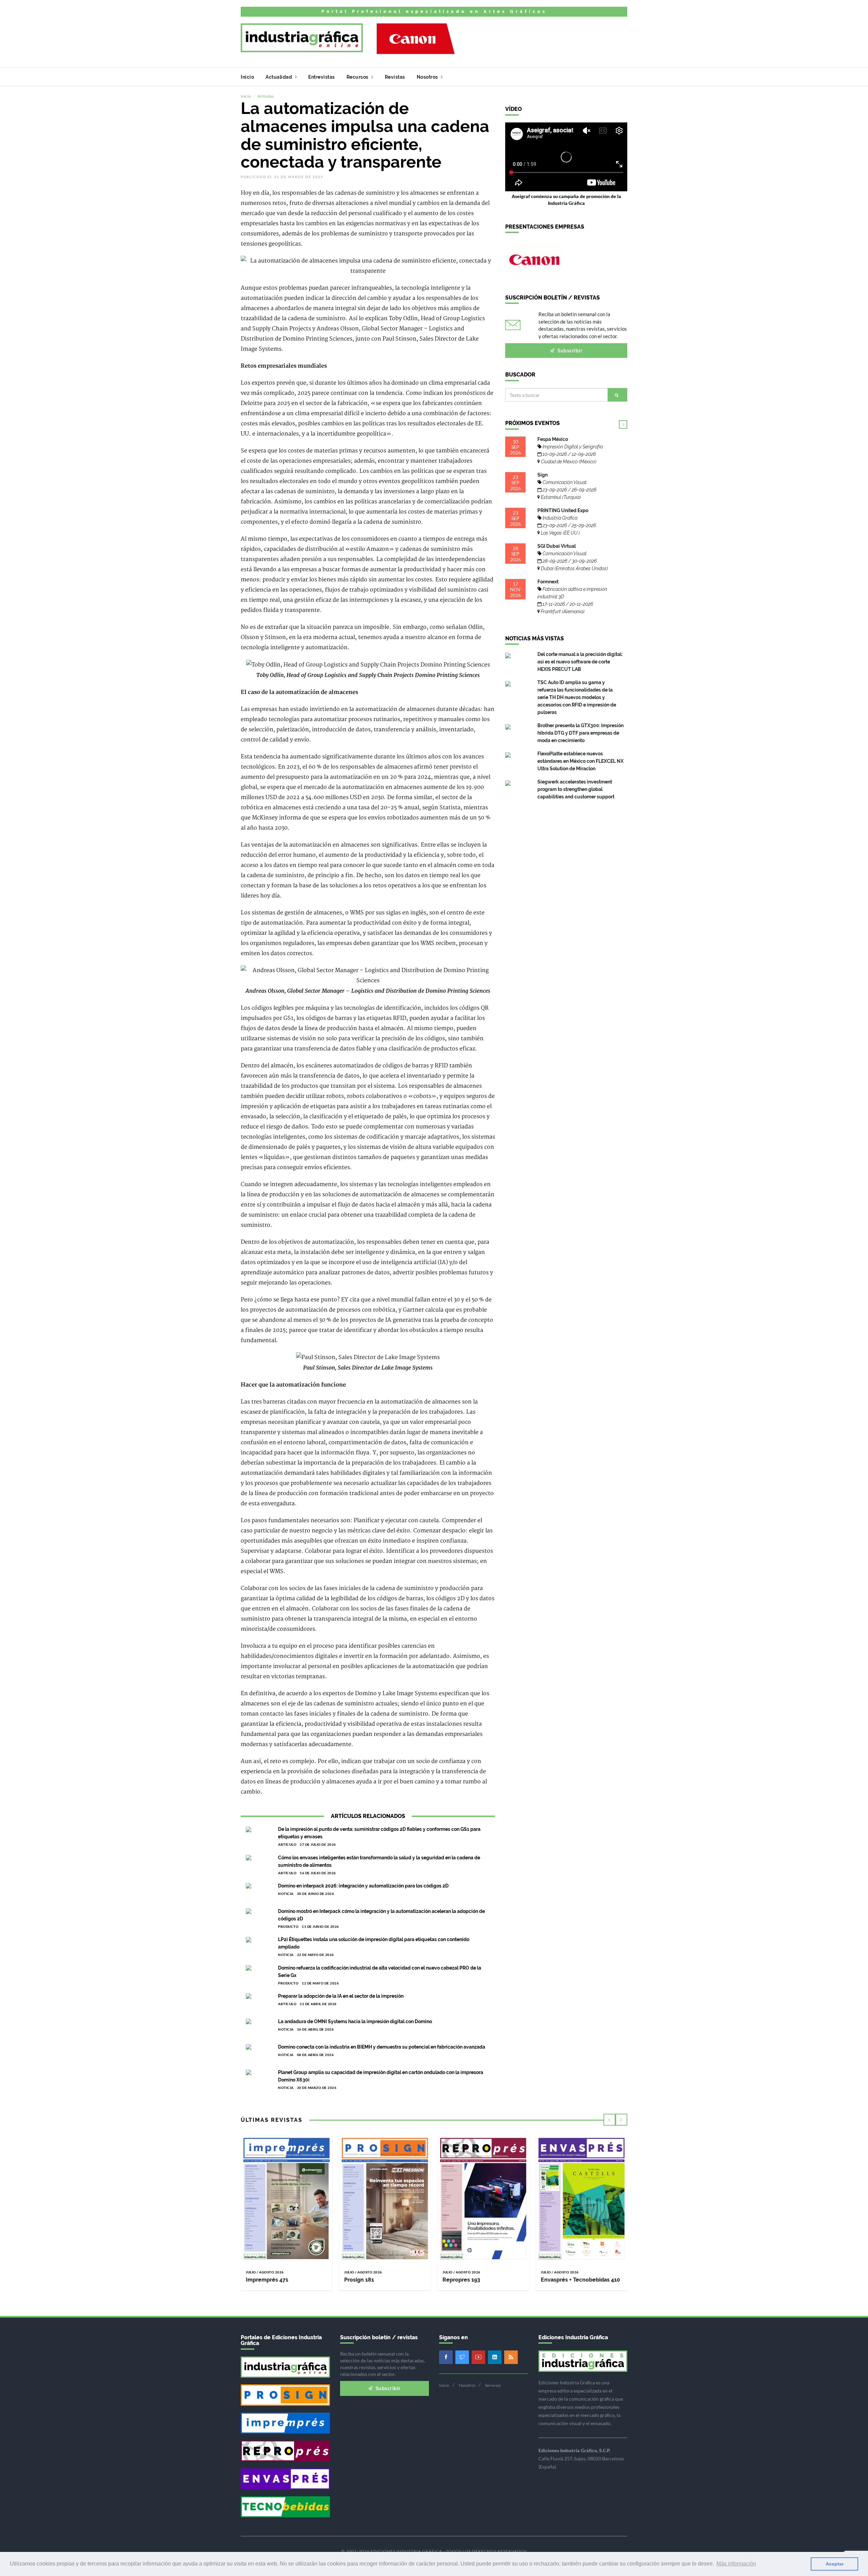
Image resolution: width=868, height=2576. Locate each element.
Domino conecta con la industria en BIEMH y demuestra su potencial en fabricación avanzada (382, 2047)
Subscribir (570, 350)
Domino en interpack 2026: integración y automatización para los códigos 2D (363, 1886)
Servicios (493, 2385)
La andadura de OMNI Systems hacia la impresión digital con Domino (355, 2021)
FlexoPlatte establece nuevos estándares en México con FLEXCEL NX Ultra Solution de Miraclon (580, 761)
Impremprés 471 (267, 2280)
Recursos (358, 77)
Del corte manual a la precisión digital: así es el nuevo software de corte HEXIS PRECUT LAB (580, 662)
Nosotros (428, 77)
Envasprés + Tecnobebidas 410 (580, 2280)
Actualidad (279, 77)
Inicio (247, 77)
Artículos (265, 96)
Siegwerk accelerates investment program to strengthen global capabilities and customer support (576, 789)
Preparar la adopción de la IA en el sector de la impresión (341, 1996)
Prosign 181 (359, 2280)
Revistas (395, 77)
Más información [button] (736, 2564)
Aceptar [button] (835, 2564)
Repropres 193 (461, 2280)
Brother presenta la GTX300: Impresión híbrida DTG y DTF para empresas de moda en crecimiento (580, 733)
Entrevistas (322, 77)
